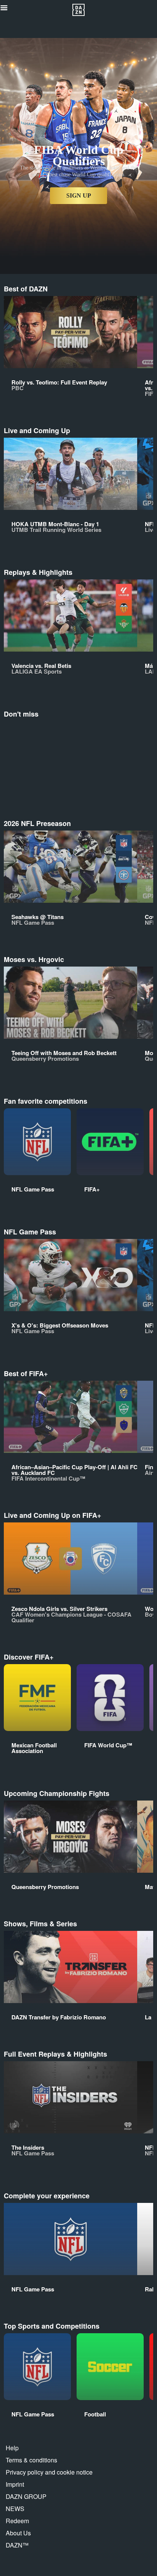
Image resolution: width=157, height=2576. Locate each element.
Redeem (17, 2521)
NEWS (15, 2509)
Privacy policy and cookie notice (49, 2472)
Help (12, 2448)
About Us (18, 2533)
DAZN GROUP (26, 2496)
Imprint (15, 2484)
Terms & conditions (31, 2460)
